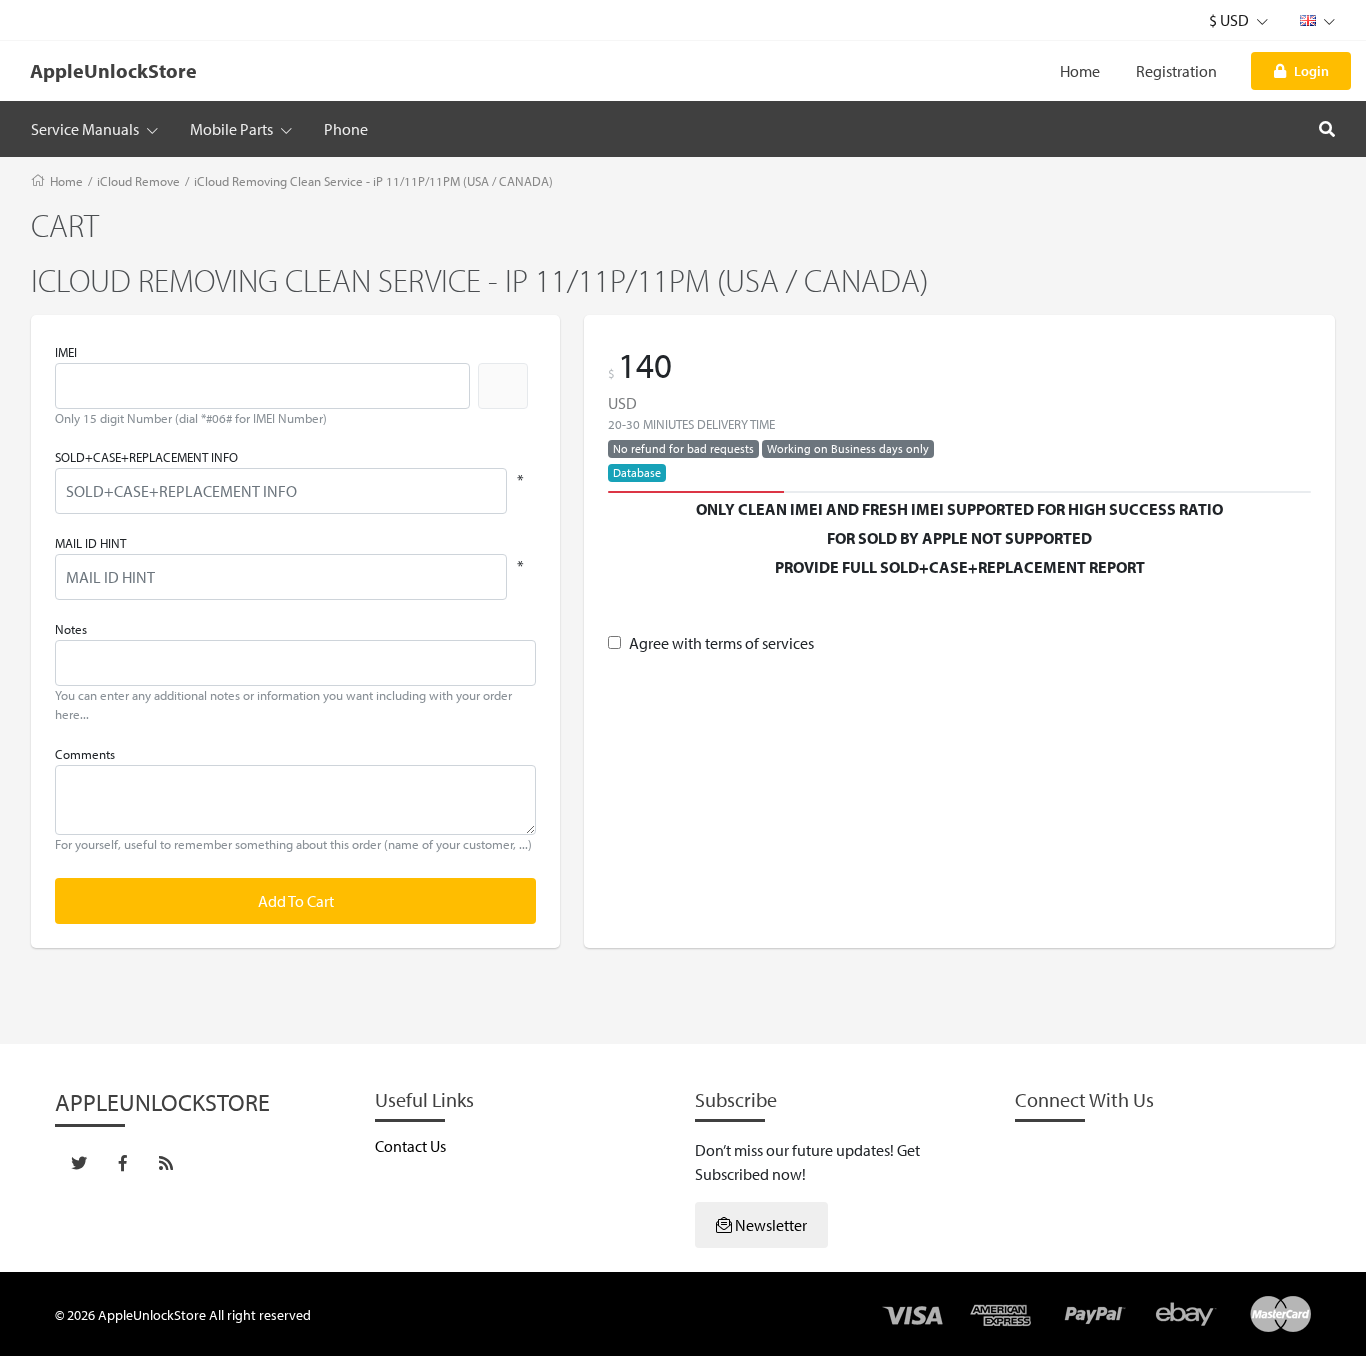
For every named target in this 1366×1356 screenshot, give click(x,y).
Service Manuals (86, 129)
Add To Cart (296, 901)
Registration (1176, 71)
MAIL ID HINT (90, 543)
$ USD (1230, 20)
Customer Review (959, 595)
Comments (85, 754)
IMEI (66, 352)
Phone (346, 129)
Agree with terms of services (721, 643)
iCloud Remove (138, 181)
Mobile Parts (233, 129)
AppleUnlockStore (113, 70)
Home (1080, 71)
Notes (71, 629)
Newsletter (769, 1225)
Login (1311, 70)
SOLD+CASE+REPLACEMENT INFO (146, 457)
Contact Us (410, 1146)
